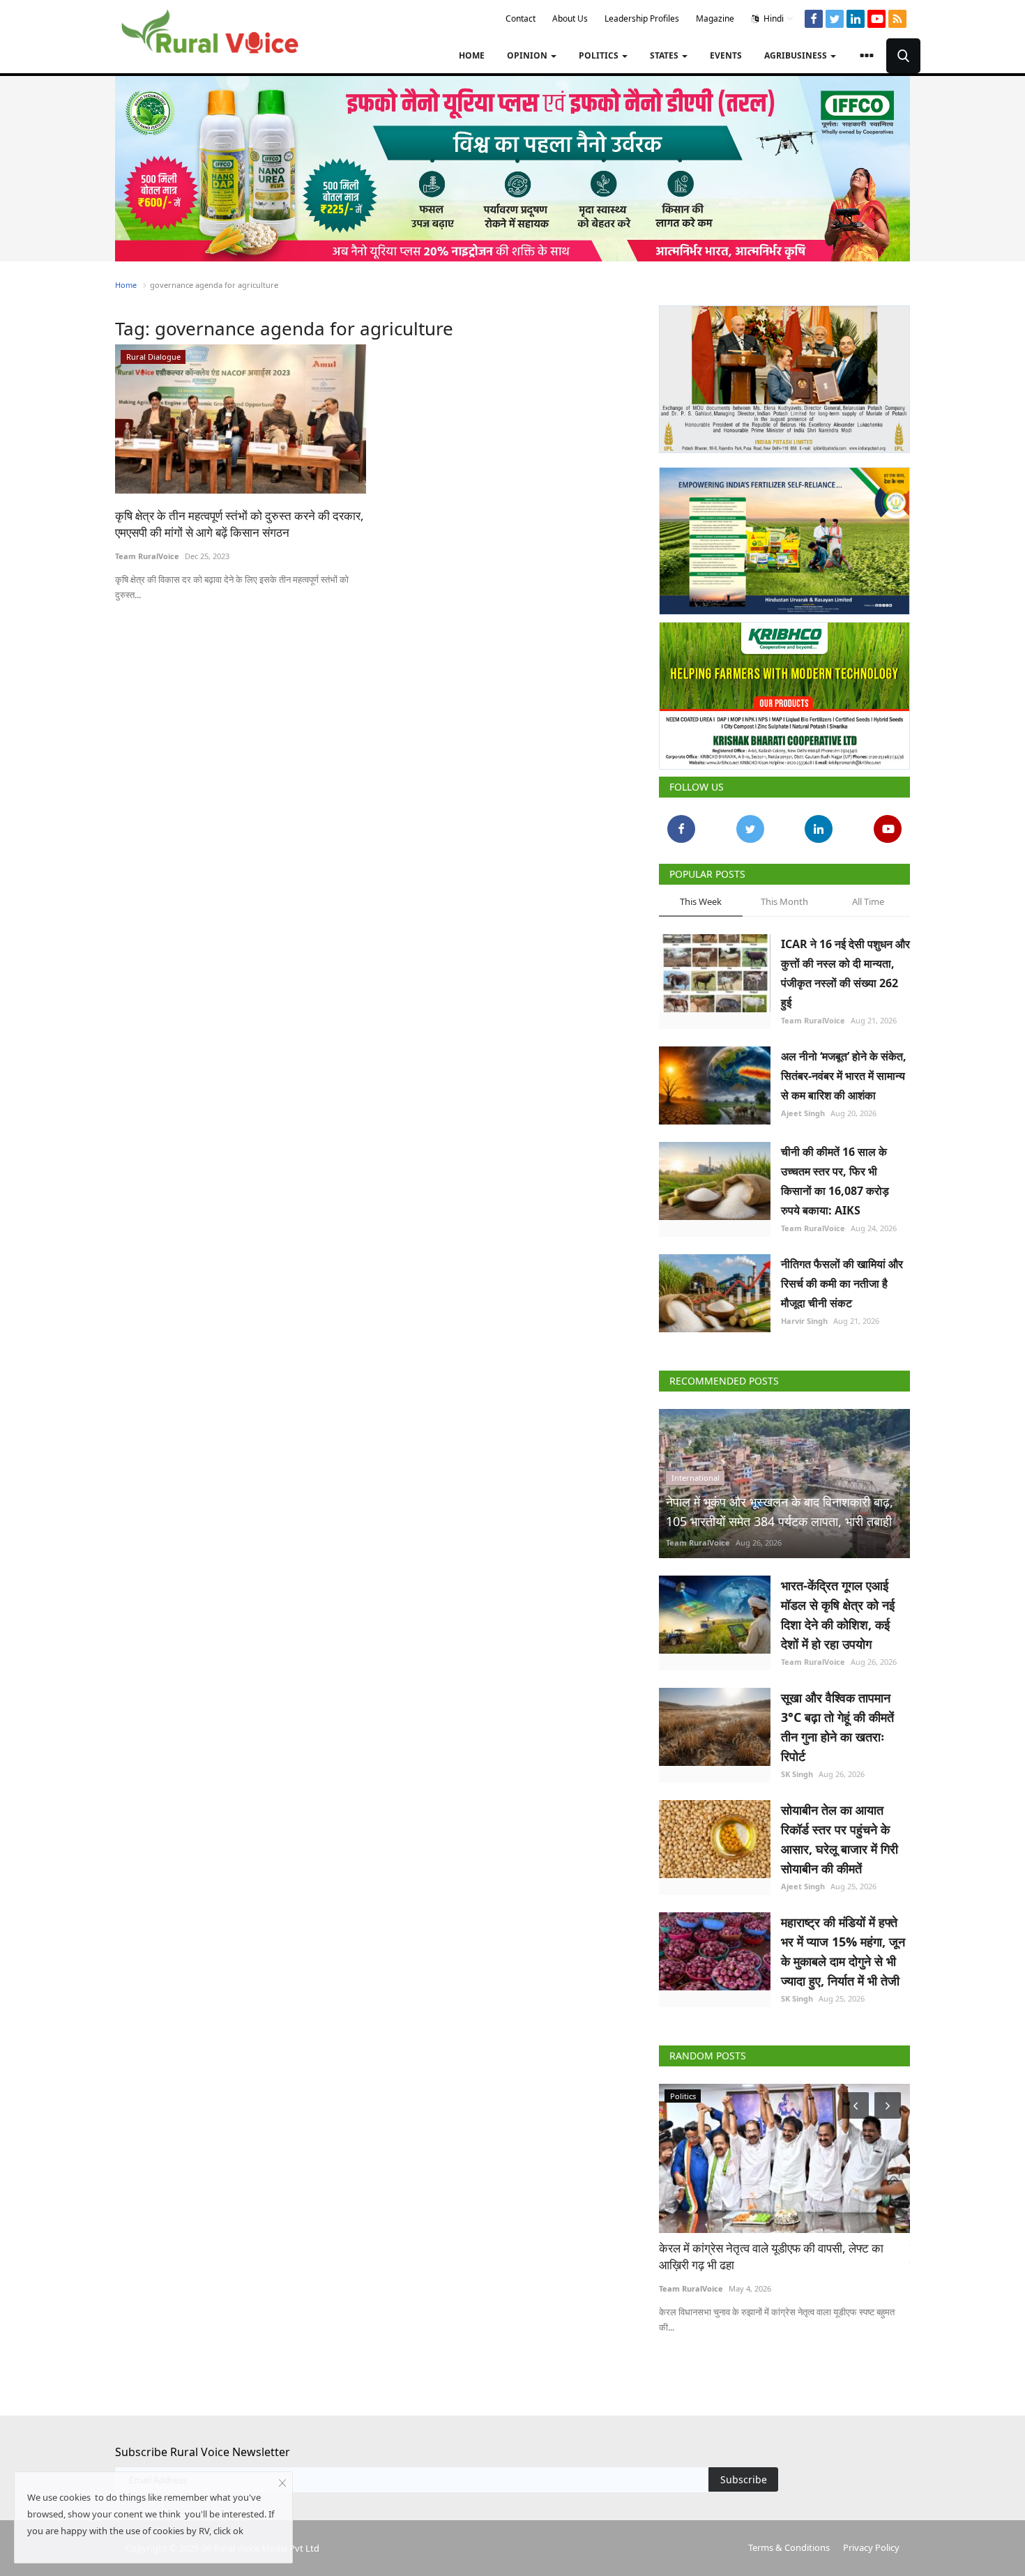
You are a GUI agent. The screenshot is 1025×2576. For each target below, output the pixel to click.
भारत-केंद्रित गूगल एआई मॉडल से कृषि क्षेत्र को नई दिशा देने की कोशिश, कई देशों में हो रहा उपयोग (838, 1615)
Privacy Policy (871, 2547)
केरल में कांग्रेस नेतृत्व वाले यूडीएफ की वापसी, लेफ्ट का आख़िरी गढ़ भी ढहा (771, 2256)
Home (472, 55)
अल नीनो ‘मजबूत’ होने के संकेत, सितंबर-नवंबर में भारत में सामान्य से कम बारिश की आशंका (844, 1076)
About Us (570, 18)
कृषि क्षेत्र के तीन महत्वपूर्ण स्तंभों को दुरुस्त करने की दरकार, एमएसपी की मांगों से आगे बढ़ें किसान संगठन (240, 524)
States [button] (665, 55)
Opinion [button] (528, 55)
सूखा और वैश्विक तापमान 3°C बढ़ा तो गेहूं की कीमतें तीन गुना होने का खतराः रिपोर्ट (837, 1727)
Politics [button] (600, 55)
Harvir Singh (804, 1321)
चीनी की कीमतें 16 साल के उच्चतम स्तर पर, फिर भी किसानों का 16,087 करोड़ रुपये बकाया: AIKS (835, 1181)
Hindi (773, 18)
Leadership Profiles (642, 18)
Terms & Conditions (789, 2547)
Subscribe (744, 2479)
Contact (521, 18)
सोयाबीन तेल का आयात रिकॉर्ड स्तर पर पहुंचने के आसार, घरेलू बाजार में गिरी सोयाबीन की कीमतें (840, 1839)
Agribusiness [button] (797, 55)
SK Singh (797, 1774)
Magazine (715, 18)
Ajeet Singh (803, 1113)
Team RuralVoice (147, 556)
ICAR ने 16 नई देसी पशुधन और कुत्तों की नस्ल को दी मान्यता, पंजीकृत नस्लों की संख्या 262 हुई (845, 973)
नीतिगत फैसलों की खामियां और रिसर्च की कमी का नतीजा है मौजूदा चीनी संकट (842, 1283)
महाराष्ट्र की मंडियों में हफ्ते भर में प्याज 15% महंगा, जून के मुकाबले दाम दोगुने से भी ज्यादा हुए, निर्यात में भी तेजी (843, 1951)
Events (726, 55)
